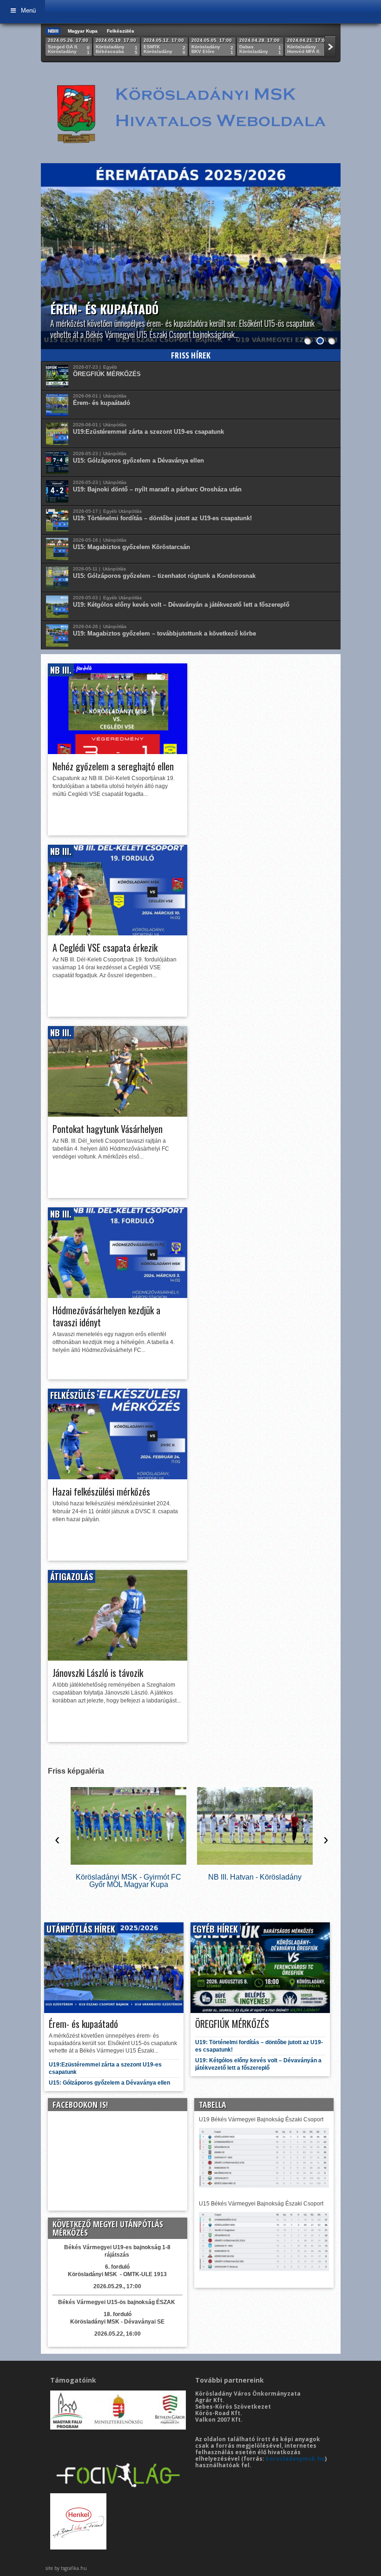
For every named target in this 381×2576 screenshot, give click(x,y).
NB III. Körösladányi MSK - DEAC (255, 1877)
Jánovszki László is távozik (98, 1673)
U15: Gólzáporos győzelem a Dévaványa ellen (138, 460)
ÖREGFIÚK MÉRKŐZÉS (107, 374)
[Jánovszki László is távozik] (118, 1658)
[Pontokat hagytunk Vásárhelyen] (118, 1114)
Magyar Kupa (83, 31)
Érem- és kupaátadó (104, 309)
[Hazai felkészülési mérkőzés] (118, 1477)
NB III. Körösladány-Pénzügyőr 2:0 (128, 1877)
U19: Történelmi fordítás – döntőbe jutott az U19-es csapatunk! (162, 518)
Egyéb (110, 367)
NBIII (53, 31)
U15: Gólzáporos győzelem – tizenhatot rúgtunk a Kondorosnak (164, 576)
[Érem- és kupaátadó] (191, 261)
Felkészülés (121, 31)
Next (331, 247)
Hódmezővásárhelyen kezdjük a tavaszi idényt (106, 1316)
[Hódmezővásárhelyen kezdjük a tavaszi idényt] (118, 1295)
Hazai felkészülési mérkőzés (101, 1491)
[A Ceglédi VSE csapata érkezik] (118, 933)
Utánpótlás (115, 396)
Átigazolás (72, 1576)
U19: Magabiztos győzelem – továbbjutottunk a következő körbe (164, 633)
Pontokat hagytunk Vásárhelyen (108, 1129)
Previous (50, 247)
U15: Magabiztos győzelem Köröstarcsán (131, 547)
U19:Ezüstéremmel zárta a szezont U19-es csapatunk (148, 432)
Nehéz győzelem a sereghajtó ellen (113, 766)
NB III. (61, 670)
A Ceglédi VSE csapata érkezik (105, 947)
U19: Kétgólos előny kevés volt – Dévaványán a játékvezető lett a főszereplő (181, 605)
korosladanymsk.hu (295, 2459)
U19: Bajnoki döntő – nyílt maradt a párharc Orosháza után (157, 489)
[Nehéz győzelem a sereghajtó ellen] (118, 752)
